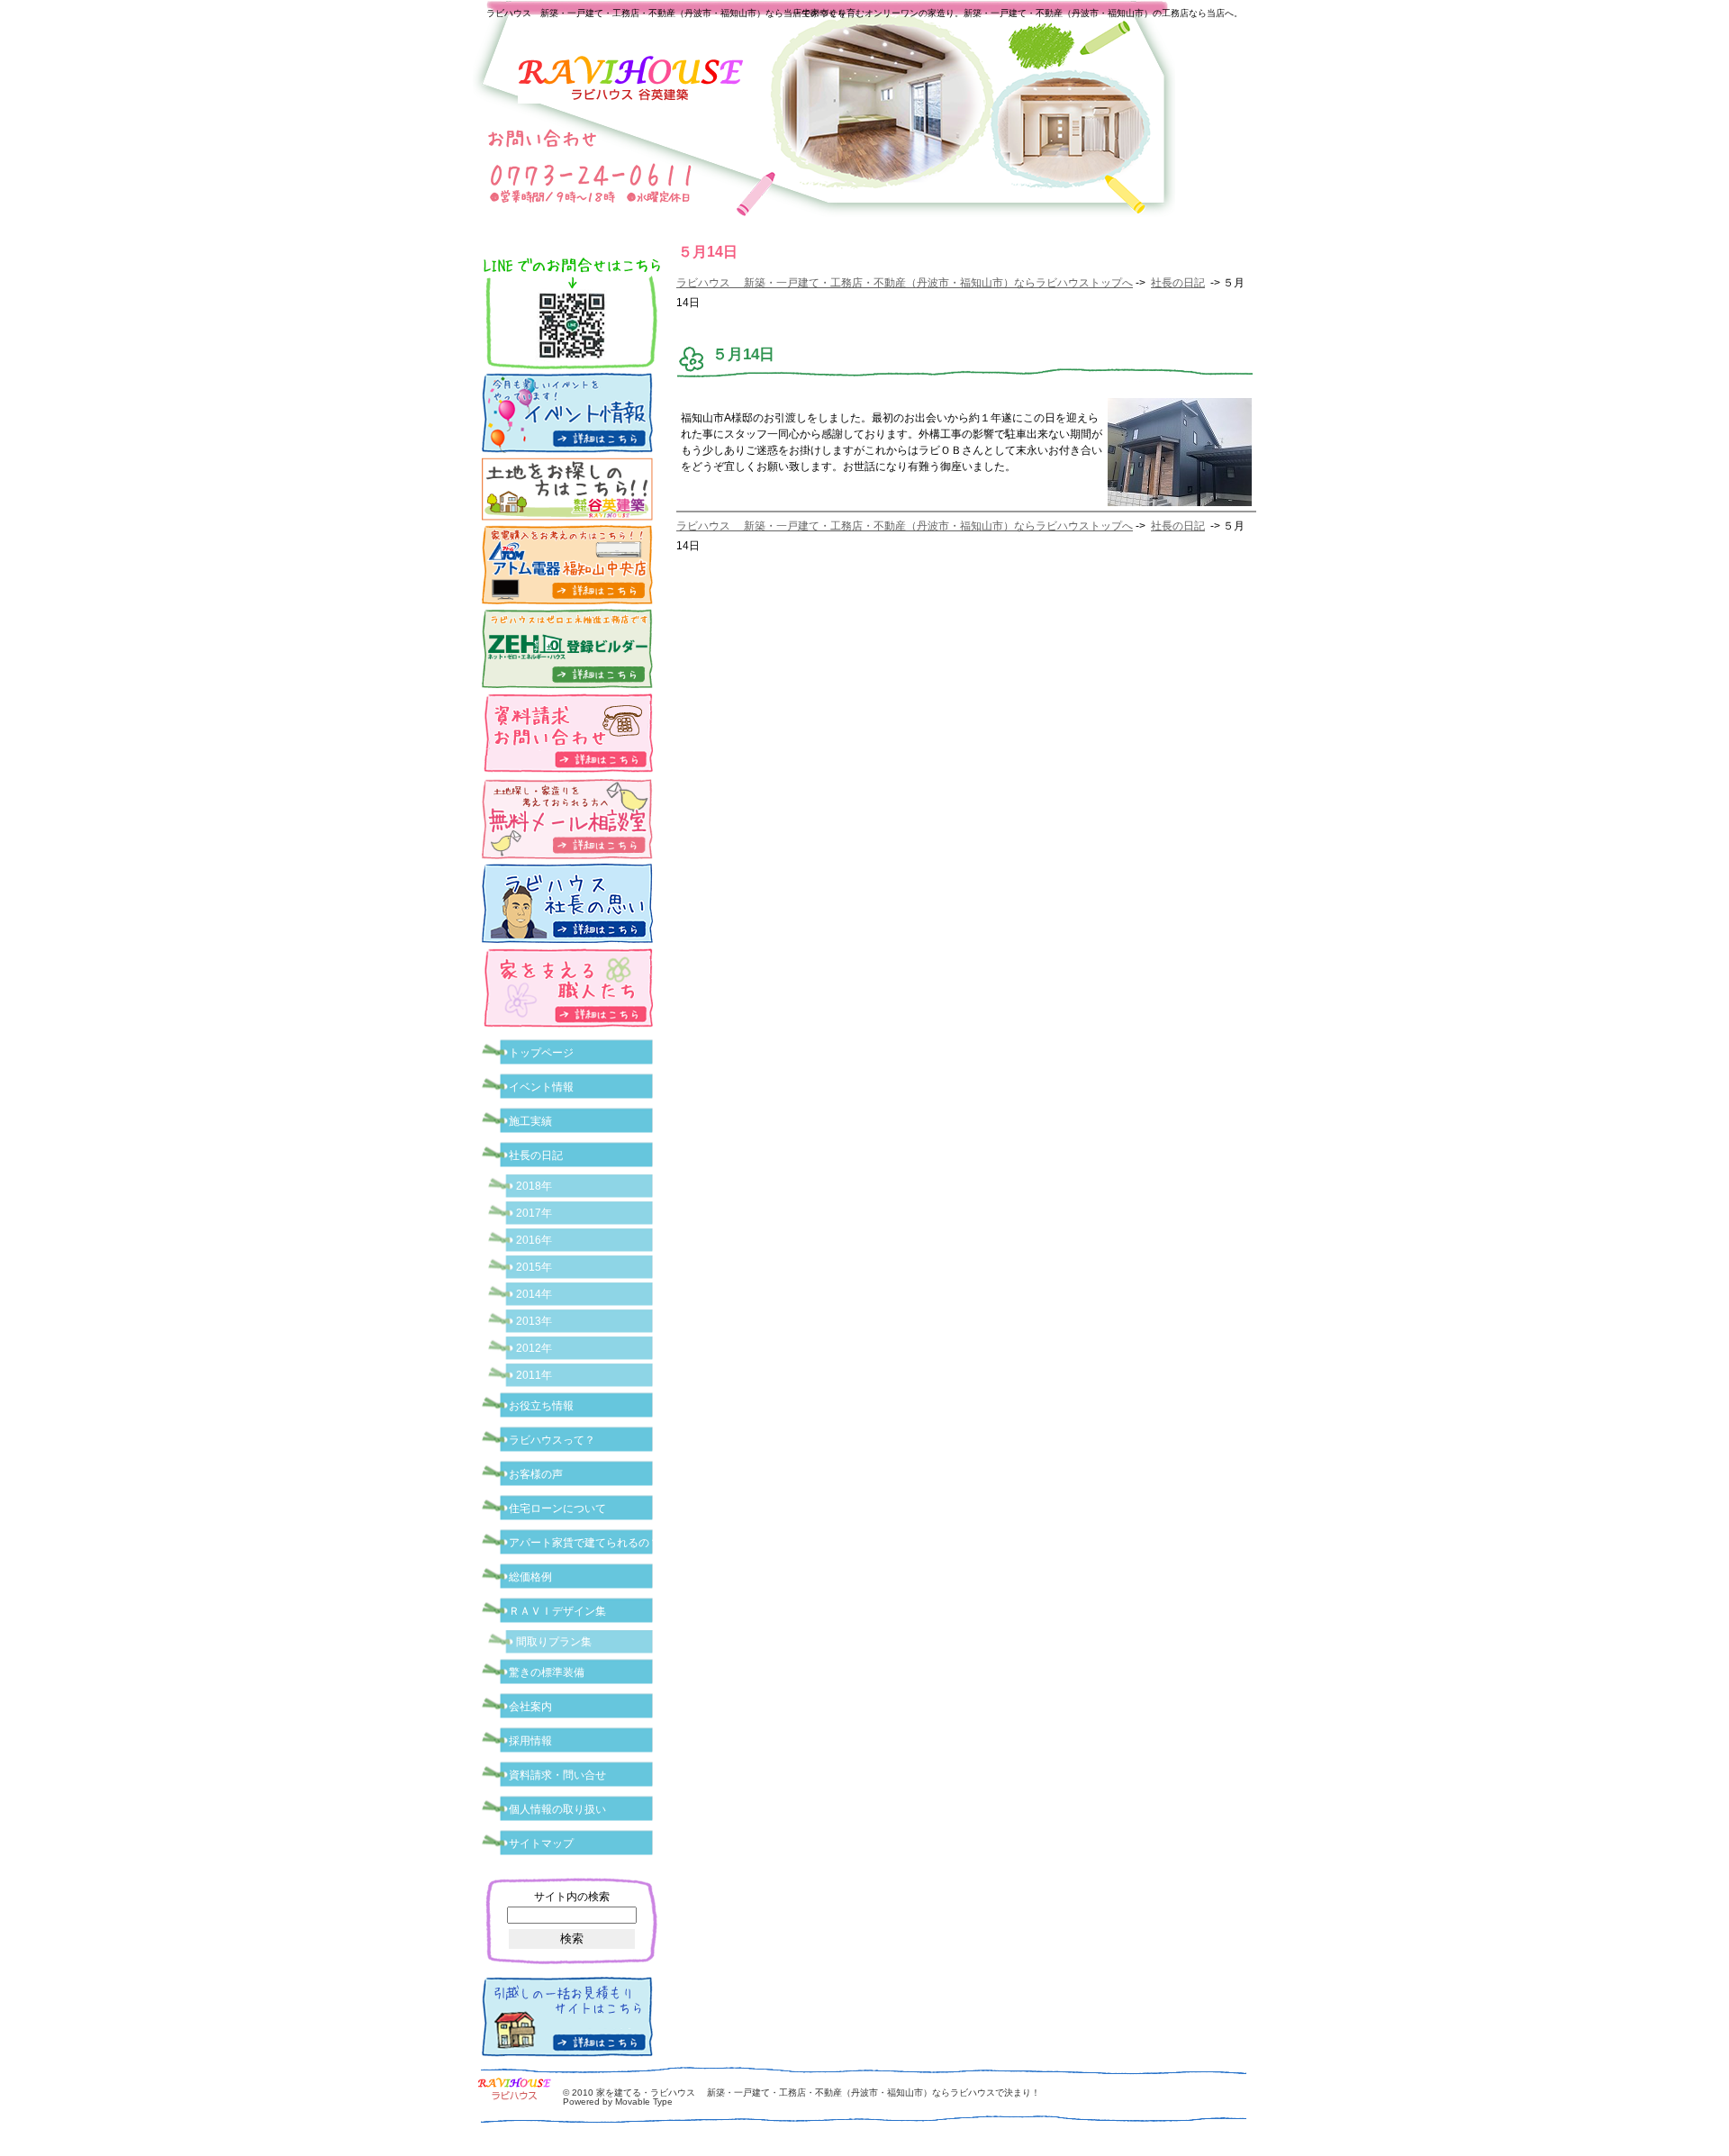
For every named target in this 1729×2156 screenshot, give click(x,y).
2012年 (534, 1348)
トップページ (541, 1053)
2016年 (534, 1240)
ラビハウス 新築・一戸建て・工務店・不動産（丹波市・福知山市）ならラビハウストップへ (905, 283)
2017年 (534, 1213)
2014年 (534, 1294)
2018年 (534, 1186)
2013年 (534, 1321)
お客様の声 (536, 1474)
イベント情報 (541, 1087)
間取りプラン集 (554, 1642)
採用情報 (530, 1741)
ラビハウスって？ (552, 1440)
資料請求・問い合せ (557, 1775)
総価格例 (530, 1577)
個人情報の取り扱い (557, 1809)
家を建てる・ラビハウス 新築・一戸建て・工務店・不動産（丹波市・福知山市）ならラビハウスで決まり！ (818, 2093)
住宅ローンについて (557, 1508)
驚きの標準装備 (547, 1672)
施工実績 (530, 1121)
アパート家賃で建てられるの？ (584, 1543)
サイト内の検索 (572, 1897)
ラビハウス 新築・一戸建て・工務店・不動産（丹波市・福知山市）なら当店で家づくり (666, 13)
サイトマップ (541, 1843)
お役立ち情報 (541, 1406)
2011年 (534, 1375)
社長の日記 (1178, 283)
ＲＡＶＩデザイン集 (557, 1611)
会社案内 (530, 1707)
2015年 (534, 1267)
